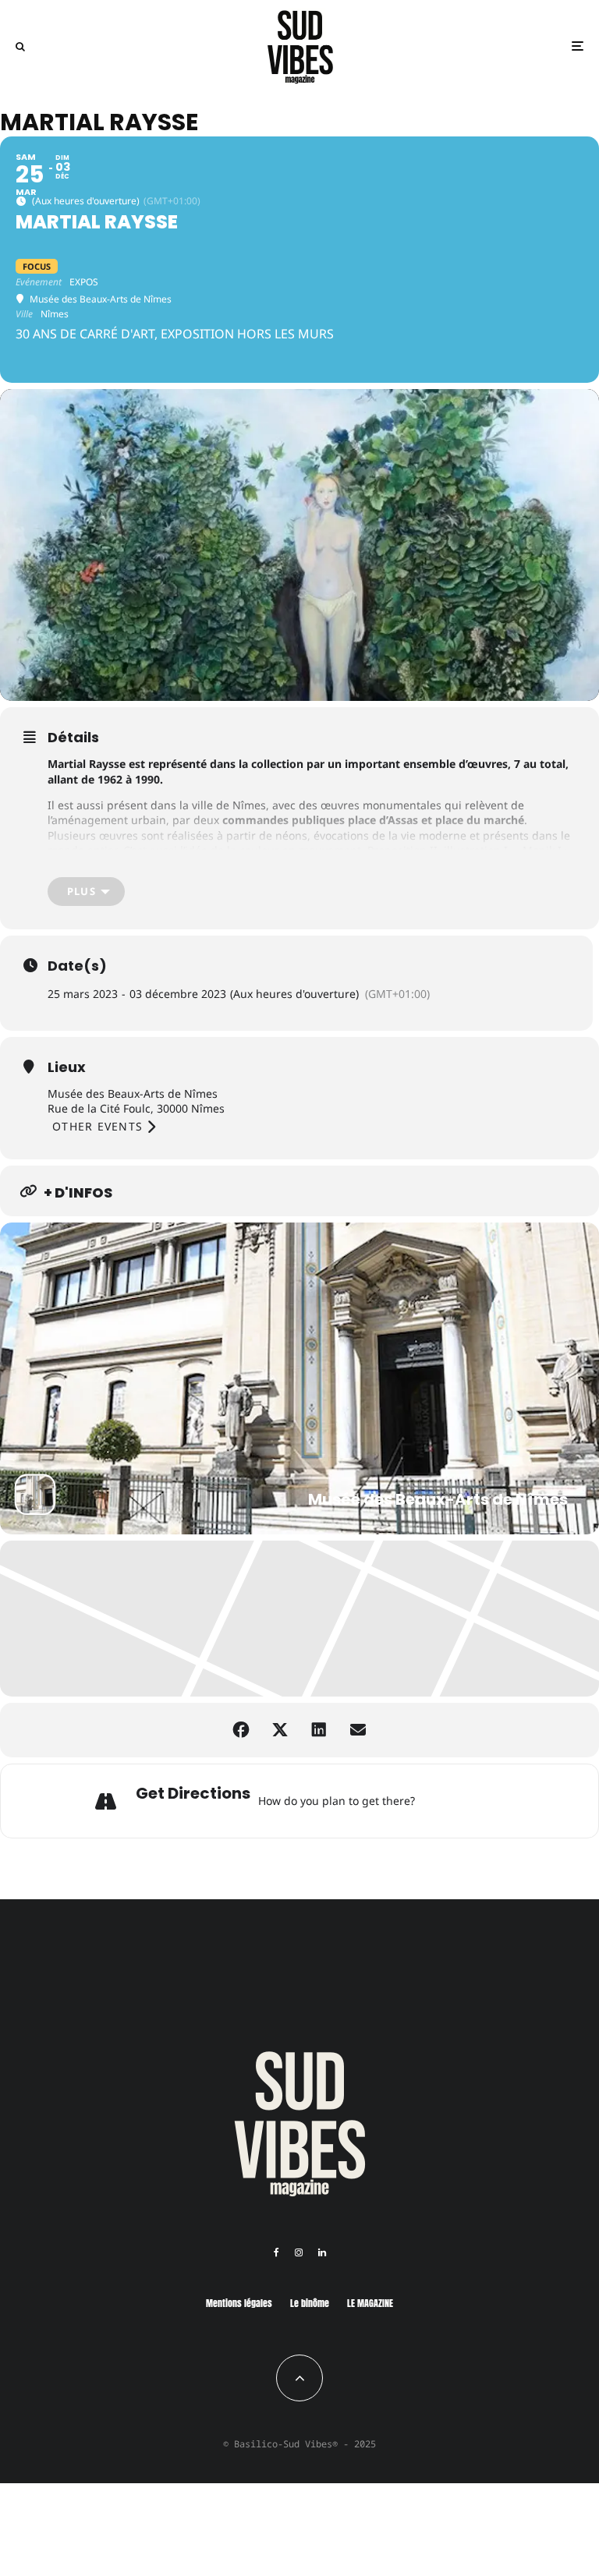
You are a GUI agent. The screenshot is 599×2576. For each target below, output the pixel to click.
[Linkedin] (322, 2252)
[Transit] (470, 1801)
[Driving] (450, 1801)
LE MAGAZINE (370, 2303)
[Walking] (489, 1801)
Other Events (97, 1126)
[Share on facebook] (241, 1730)
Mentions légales (239, 2303)
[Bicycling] (509, 1801)
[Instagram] (299, 2252)
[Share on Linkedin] (319, 1730)
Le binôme (310, 2303)
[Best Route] (431, 1801)
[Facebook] (276, 2252)
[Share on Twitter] (280, 1730)
